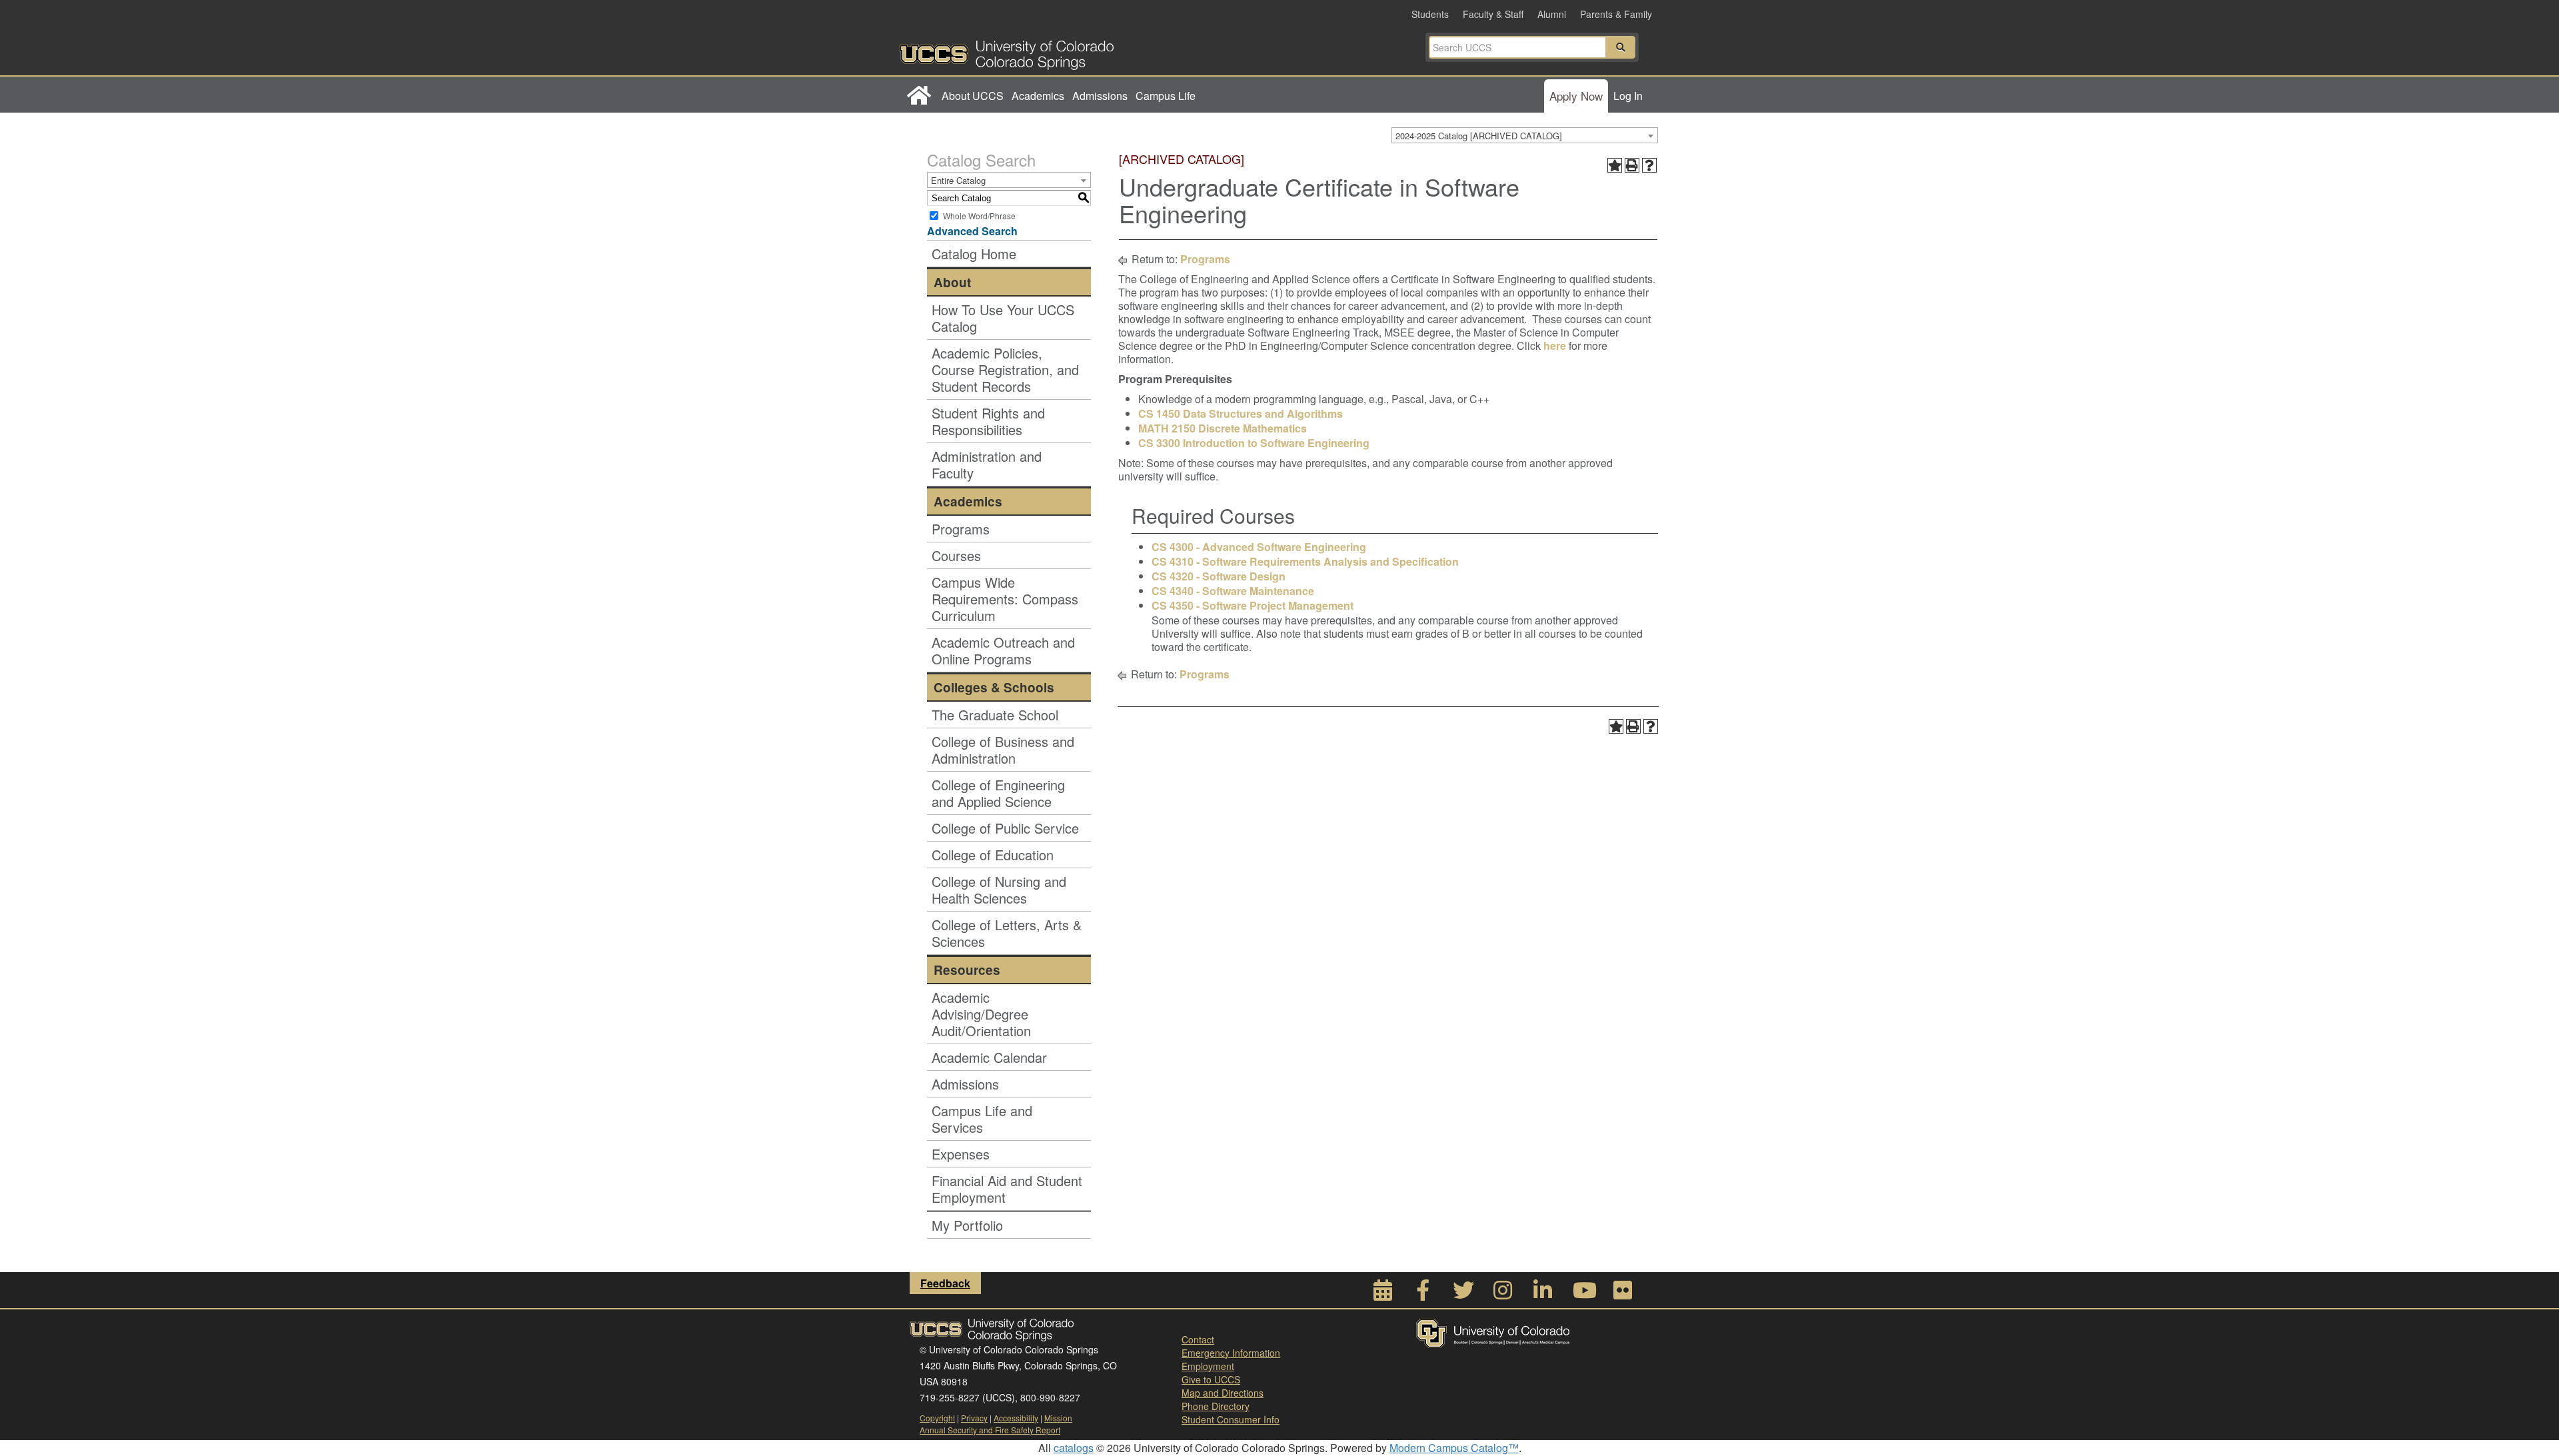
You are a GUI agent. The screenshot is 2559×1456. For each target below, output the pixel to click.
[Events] (1383, 1294)
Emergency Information (1231, 1353)
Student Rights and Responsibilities (988, 421)
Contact (1198, 1339)
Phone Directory (1216, 1406)
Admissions (1100, 96)
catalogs (1074, 1448)
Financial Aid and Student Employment (1007, 1189)
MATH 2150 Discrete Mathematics (1223, 428)
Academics (1038, 96)
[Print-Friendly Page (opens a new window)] (1632, 165)
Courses (956, 555)
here (1556, 346)
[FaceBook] (1423, 1294)
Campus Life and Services (982, 1119)
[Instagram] (1503, 1294)
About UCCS (973, 96)
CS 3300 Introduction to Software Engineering (1254, 443)
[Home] (919, 96)
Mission (1058, 1418)
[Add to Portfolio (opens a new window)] (1615, 165)
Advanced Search (972, 231)
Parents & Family (1616, 14)
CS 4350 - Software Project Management (1253, 605)
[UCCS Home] (1090, 51)
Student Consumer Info (1231, 1419)
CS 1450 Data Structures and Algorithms (1241, 413)
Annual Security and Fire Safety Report (990, 1430)
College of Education (993, 855)
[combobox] (1525, 135)
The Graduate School (995, 715)
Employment (1208, 1366)
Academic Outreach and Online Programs (1003, 650)
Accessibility (1016, 1418)
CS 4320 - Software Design (1219, 576)
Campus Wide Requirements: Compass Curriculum (1005, 599)
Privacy (974, 1418)
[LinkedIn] (1543, 1294)
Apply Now (1576, 96)
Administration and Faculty (987, 464)
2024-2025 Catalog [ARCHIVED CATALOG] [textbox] (1479, 136)
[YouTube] (1583, 1294)
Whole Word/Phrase (979, 216)
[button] (1621, 47)
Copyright (937, 1418)
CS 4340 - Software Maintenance (1233, 591)
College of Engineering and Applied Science (998, 793)
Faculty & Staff (1493, 14)
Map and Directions (1223, 1393)
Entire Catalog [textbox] (958, 180)
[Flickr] (1623, 1294)
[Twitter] (1463, 1294)
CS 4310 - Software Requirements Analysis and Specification (1305, 561)
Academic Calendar (989, 1057)
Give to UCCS (1211, 1379)
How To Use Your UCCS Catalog (1003, 318)
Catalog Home (974, 254)
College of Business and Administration (1003, 750)
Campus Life (1166, 96)
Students (1430, 14)
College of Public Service (1005, 828)
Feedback (945, 1283)
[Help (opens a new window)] (1649, 165)
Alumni (1552, 14)
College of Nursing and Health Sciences (999, 890)
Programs (961, 529)
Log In (1628, 96)
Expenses (961, 1154)
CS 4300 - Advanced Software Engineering (1259, 547)
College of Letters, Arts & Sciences (1007, 933)
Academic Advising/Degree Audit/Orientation (981, 1014)
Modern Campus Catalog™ (1454, 1448)
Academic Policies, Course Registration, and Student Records (1005, 369)
